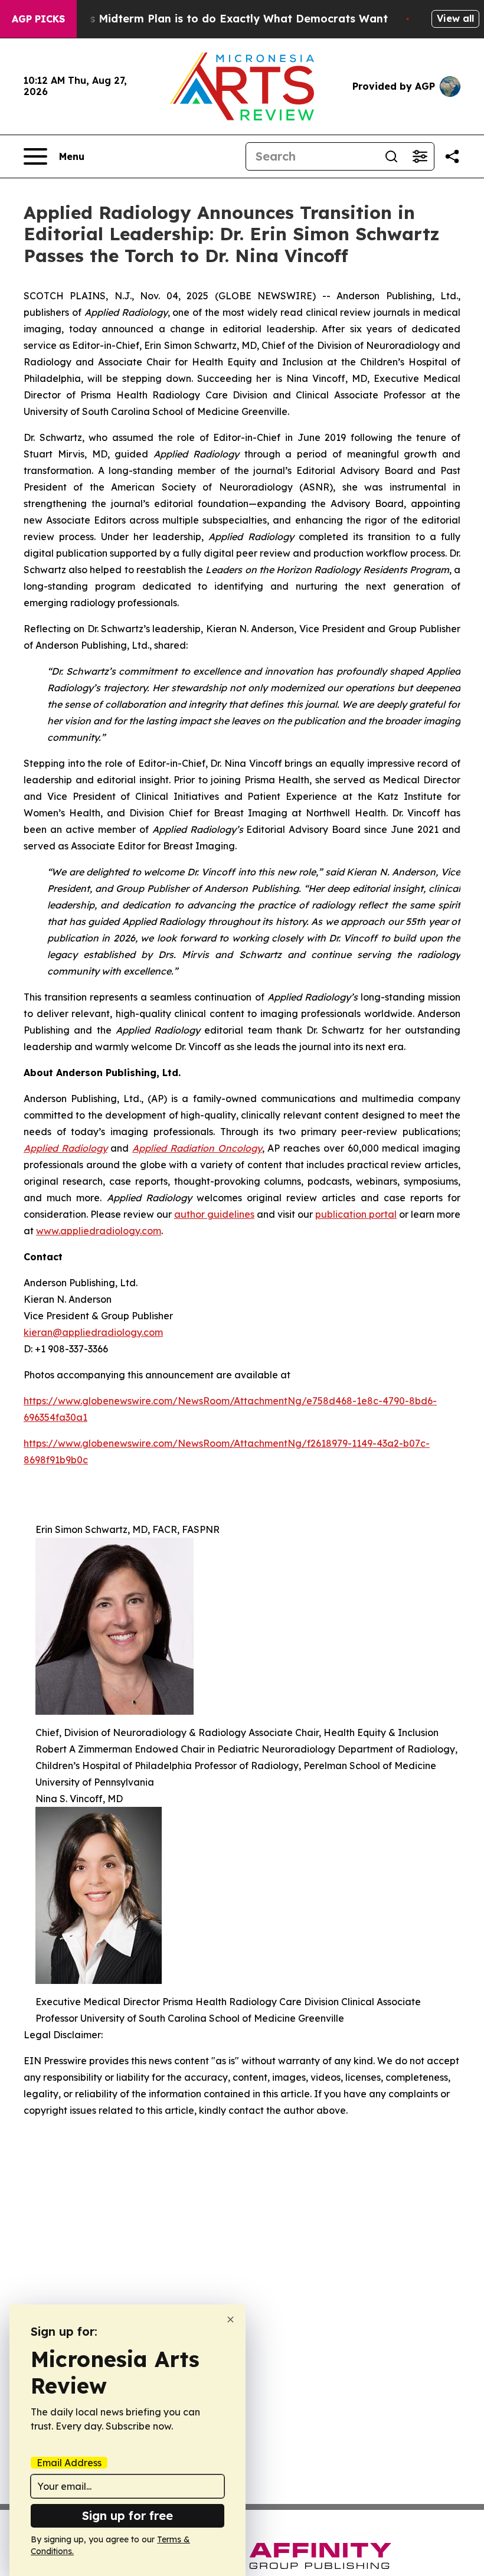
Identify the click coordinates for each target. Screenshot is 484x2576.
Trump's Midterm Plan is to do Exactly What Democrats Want (220, 19)
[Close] (230, 2320)
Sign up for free (127, 2515)
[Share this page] (452, 156)
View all (455, 18)
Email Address (69, 2463)
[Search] (391, 156)
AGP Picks (38, 19)
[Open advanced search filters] (420, 156)
